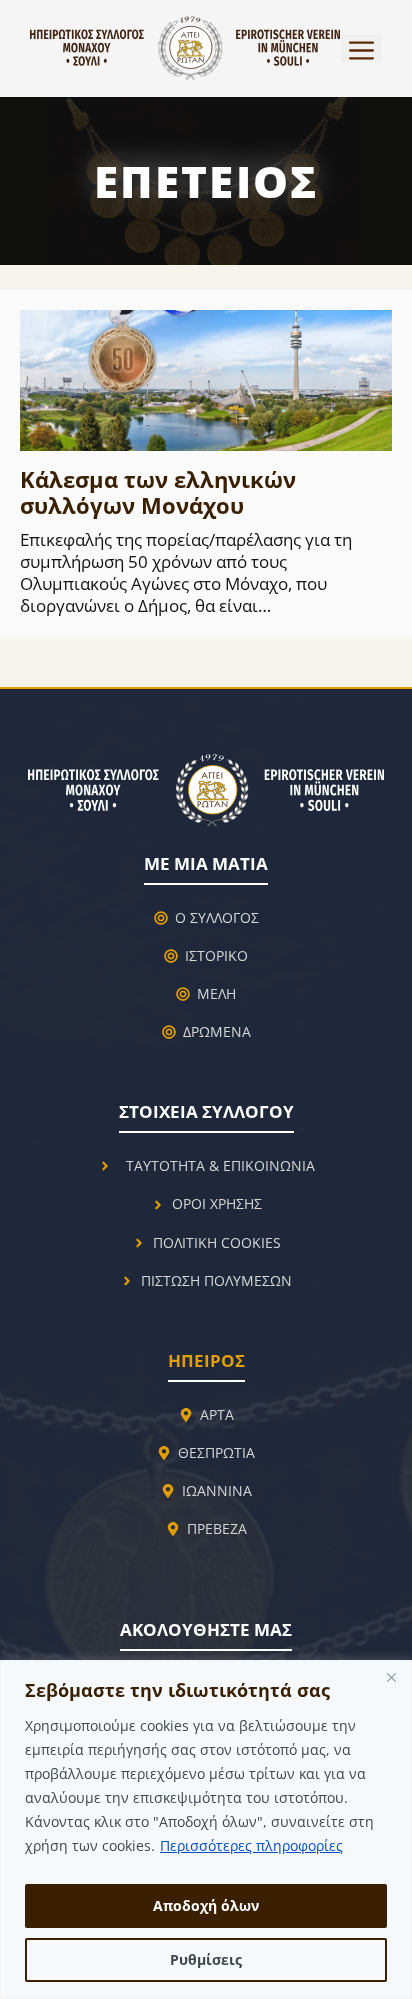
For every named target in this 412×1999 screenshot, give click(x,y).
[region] (206, 1829)
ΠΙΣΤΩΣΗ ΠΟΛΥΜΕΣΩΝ (216, 1280)
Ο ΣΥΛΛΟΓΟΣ (217, 917)
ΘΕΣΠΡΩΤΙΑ (216, 1452)
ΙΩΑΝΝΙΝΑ (217, 1490)
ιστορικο (216, 955)
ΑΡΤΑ (217, 1414)
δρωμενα (217, 1031)
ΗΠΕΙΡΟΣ (206, 1360)
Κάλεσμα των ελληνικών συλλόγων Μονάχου (158, 492)
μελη (216, 993)
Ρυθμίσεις (206, 1959)
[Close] (391, 1677)
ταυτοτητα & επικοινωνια (220, 1165)
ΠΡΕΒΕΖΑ (217, 1528)
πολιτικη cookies (217, 1242)
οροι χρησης (217, 1203)
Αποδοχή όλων (206, 1905)
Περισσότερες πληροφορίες (251, 1845)
